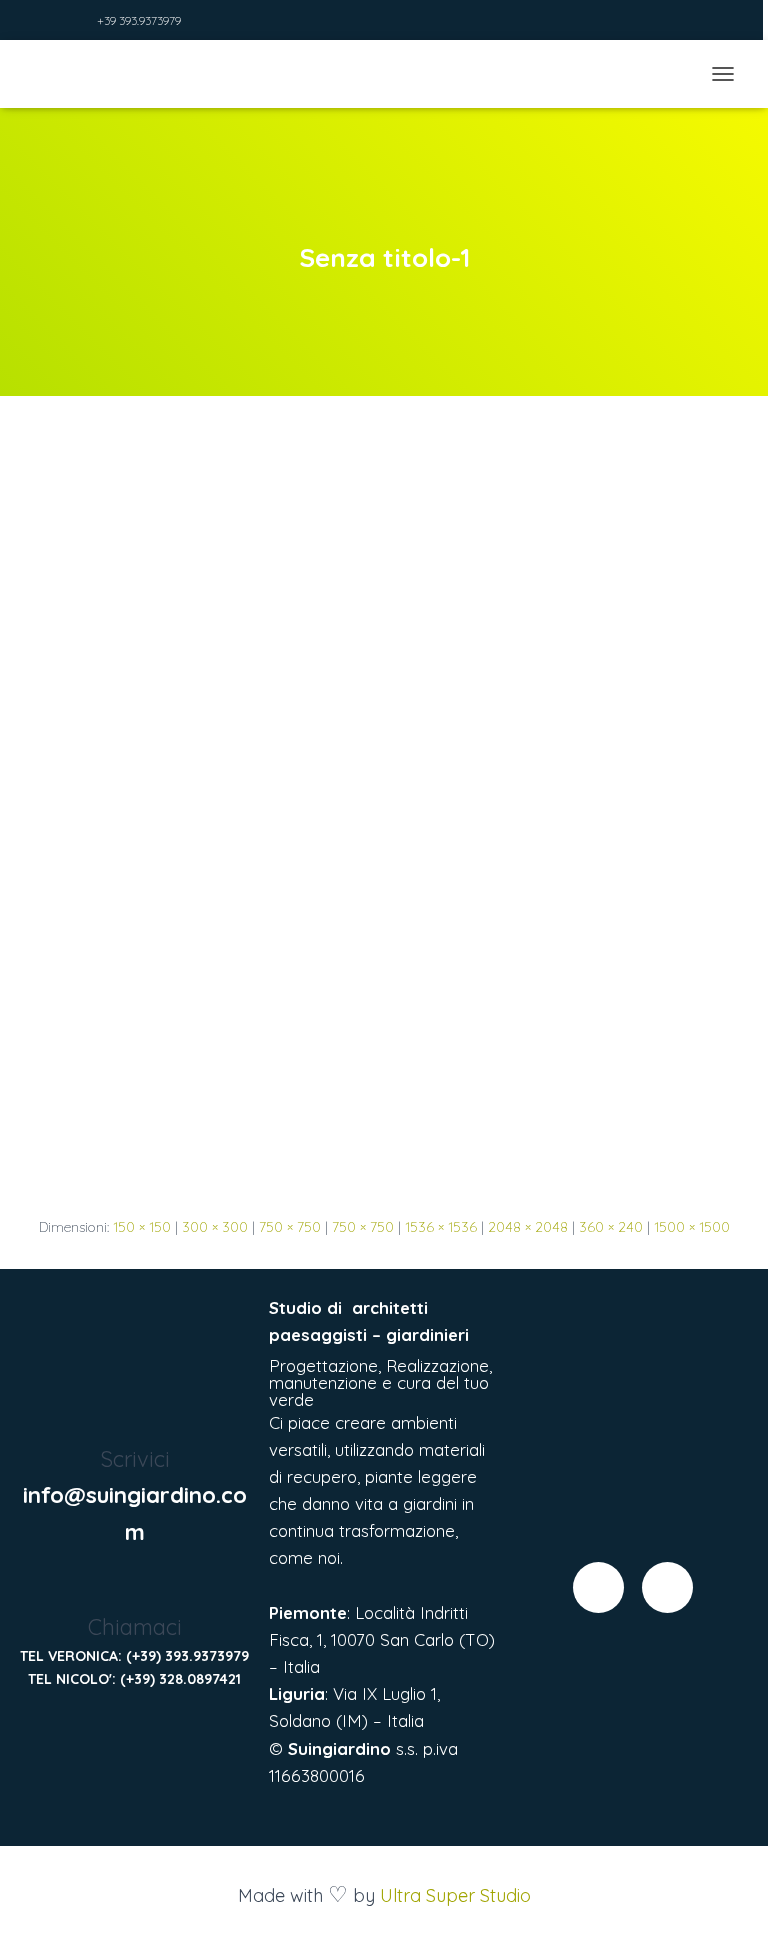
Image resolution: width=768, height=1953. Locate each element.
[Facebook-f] (598, 1587)
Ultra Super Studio (455, 1895)
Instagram (78, 22)
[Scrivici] (134, 1419)
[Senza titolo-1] (384, 825)
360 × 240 (611, 1227)
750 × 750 (290, 1227)
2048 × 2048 (528, 1227)
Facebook (53, 22)
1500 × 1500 (692, 1227)
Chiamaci (135, 1627)
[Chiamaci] (134, 1587)
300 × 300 (215, 1227)
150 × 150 (142, 1227)
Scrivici (135, 1459)
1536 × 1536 (441, 1227)
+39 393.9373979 (139, 20)
